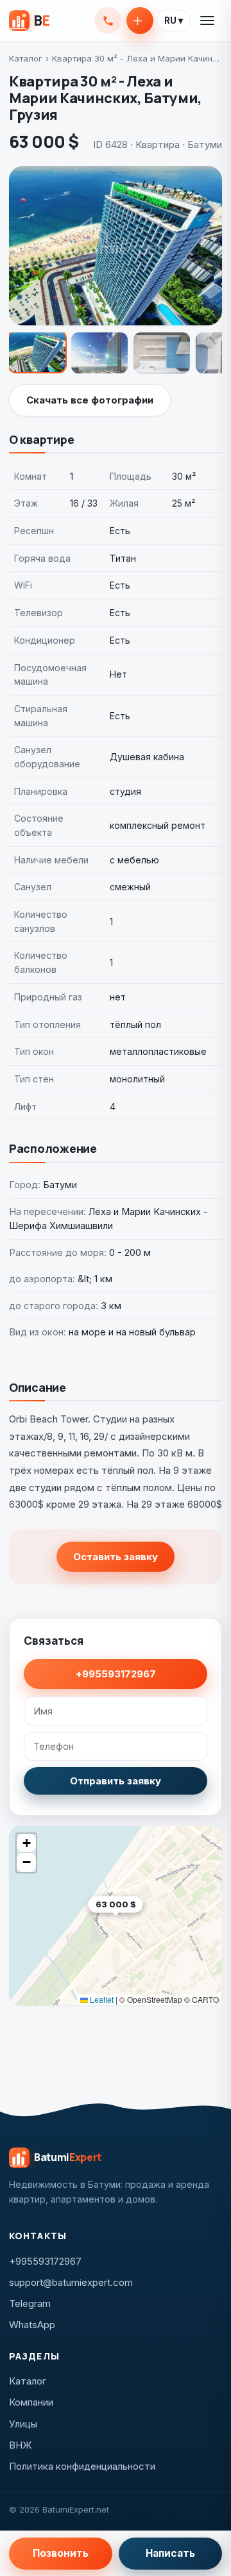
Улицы (23, 2424)
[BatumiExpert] (29, 20)
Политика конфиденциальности (82, 2466)
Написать (170, 2553)
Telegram (30, 2303)
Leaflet (101, 1999)
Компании (31, 2402)
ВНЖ (21, 2445)
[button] (143, 1924)
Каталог (26, 58)
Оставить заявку (116, 1557)
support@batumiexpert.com (71, 2282)
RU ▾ (174, 20)
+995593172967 (108, 20)
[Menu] (208, 20)
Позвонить (61, 2553)
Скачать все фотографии (90, 400)
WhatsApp (32, 2325)
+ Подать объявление (140, 20)
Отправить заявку (116, 1781)
